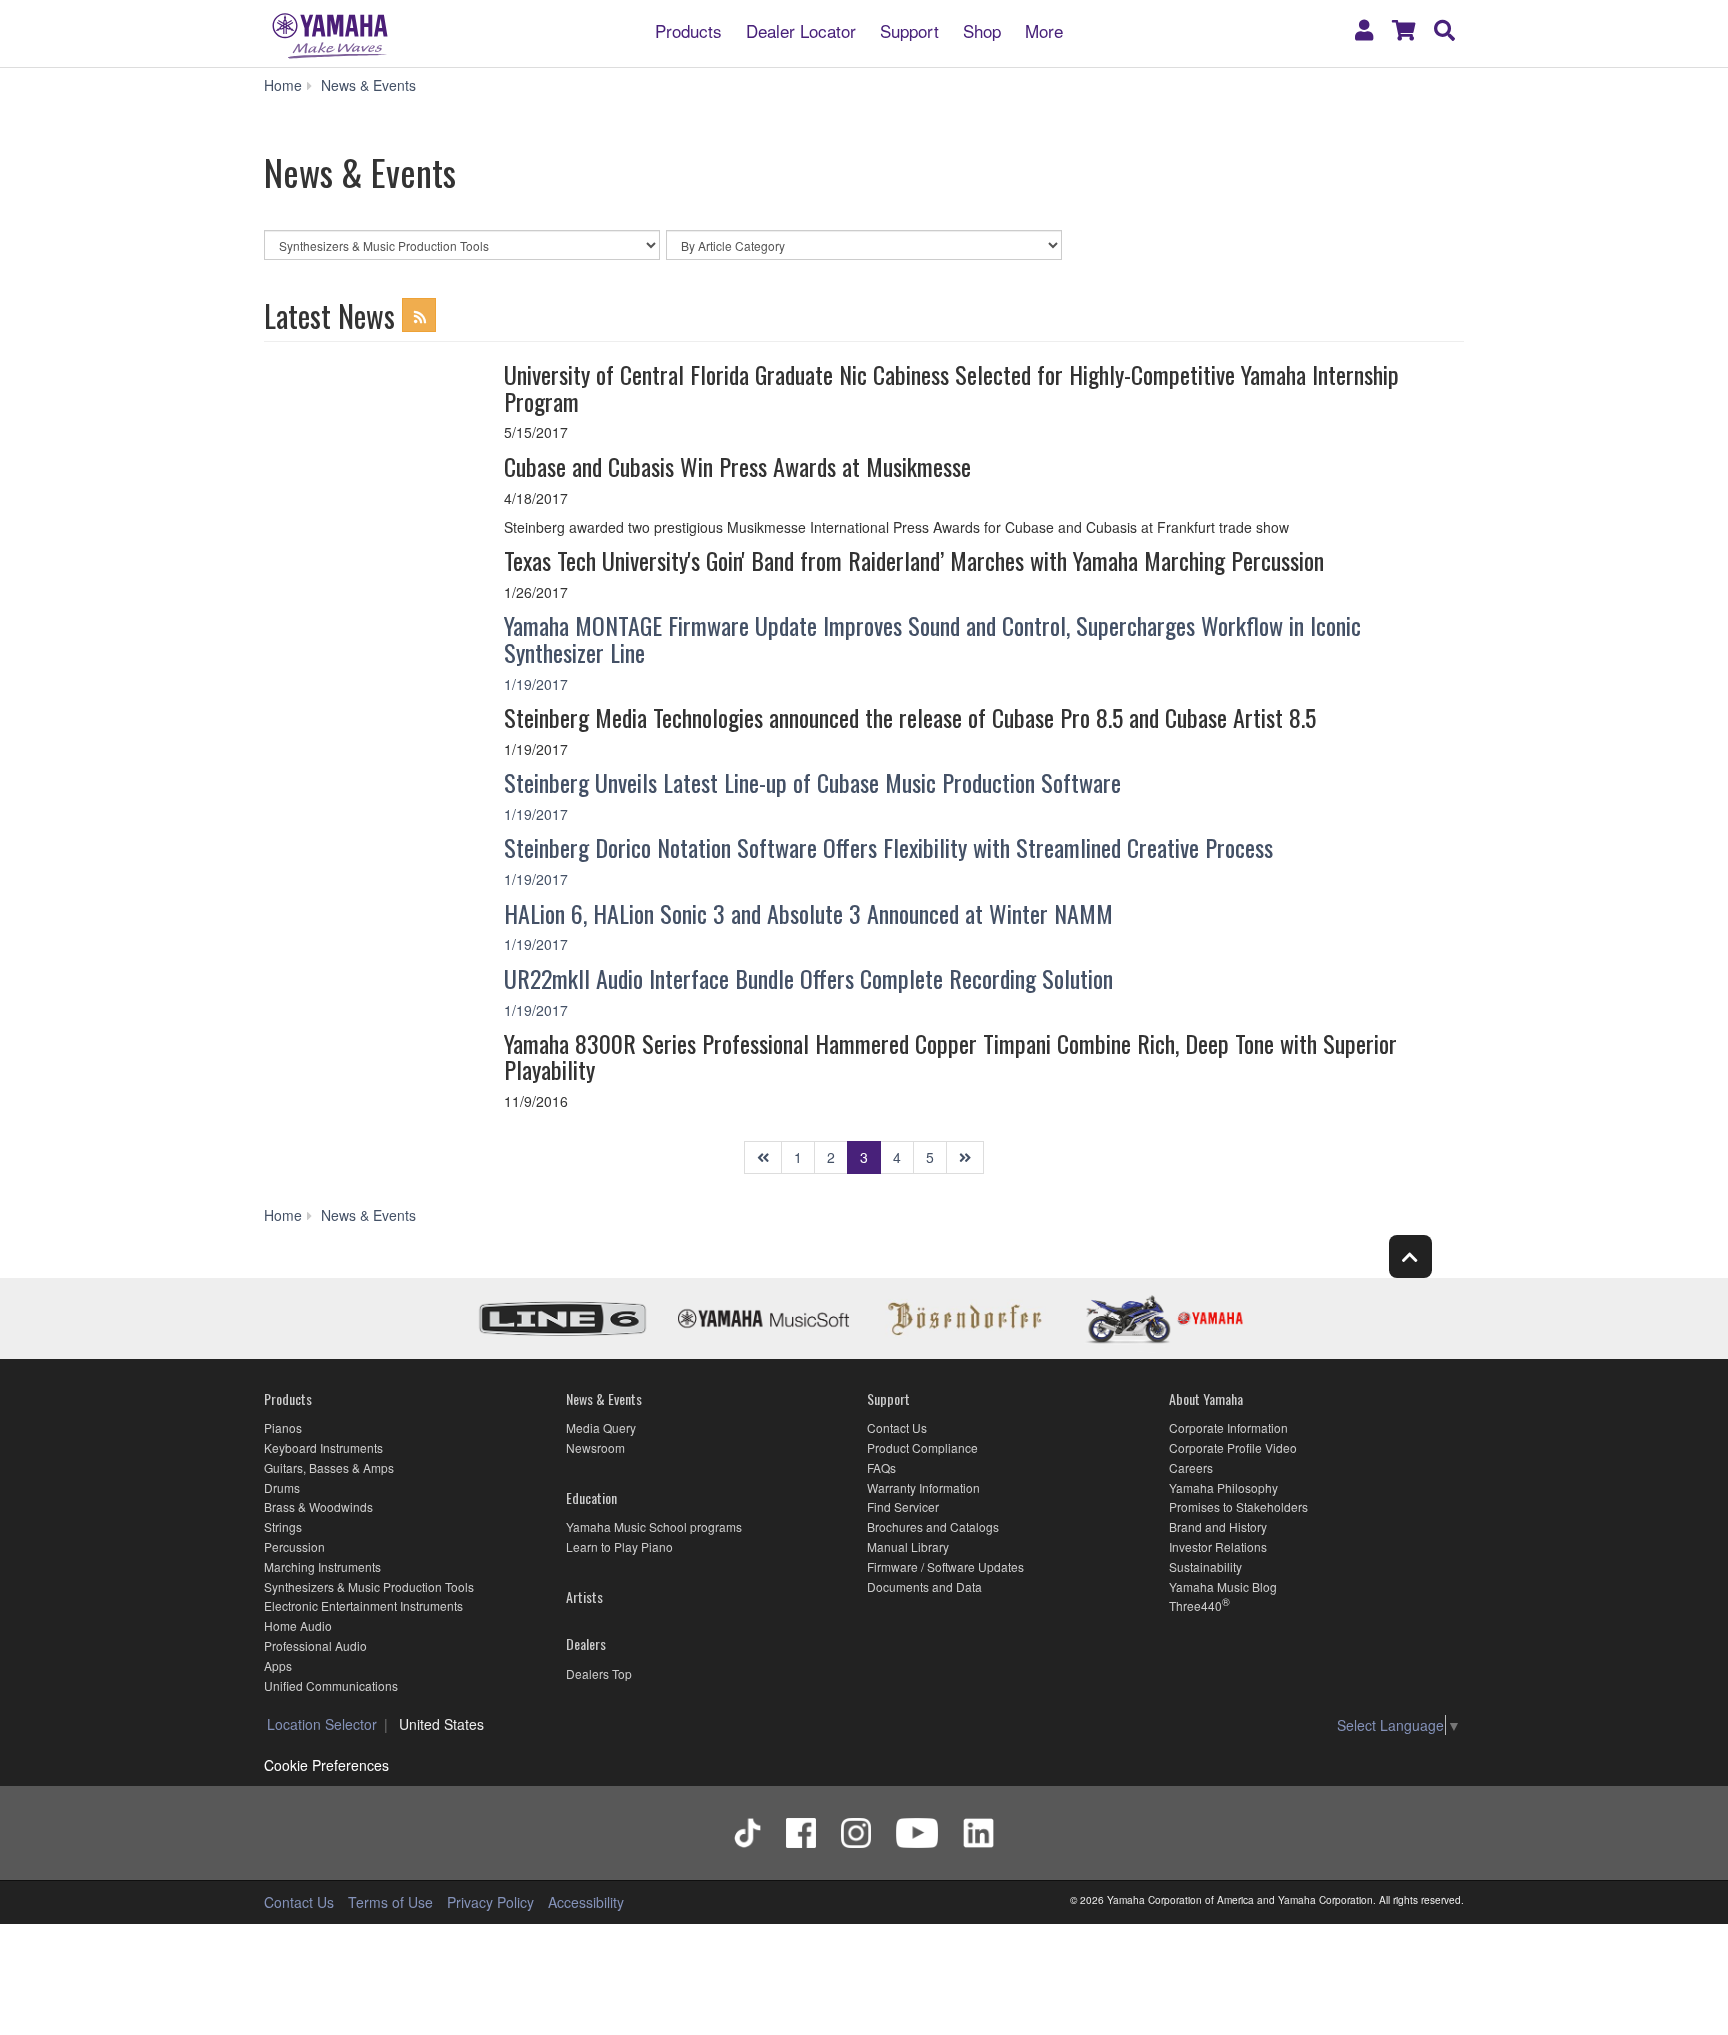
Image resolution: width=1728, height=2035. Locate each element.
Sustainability (1205, 1566)
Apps (278, 1665)
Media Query (601, 1427)
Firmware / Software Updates (945, 1566)
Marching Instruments (322, 1566)
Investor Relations (1218, 1546)
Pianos (283, 1427)
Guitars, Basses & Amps (329, 1467)
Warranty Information (923, 1487)
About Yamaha (1206, 1398)
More (1044, 29)
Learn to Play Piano (619, 1546)
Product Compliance (922, 1447)
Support (909, 29)
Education (591, 1497)
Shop (982, 29)
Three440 (1195, 1605)
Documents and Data (924, 1586)
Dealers (586, 1643)
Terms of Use (390, 1902)
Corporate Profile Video (1233, 1447)
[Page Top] (1410, 1256)
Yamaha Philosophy (1223, 1487)
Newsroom (595, 1447)
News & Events (604, 1398)
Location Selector (322, 1724)
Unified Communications (331, 1685)
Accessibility (586, 1902)
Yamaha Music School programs (654, 1526)
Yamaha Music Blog (1223, 1586)
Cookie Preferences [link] (326, 1765)
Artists (584, 1596)
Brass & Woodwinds (318, 1506)
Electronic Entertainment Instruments (363, 1605)
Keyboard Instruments (323, 1447)
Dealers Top (599, 1673)
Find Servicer (903, 1506)
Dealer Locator (801, 29)
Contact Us (897, 1427)
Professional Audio (315, 1645)
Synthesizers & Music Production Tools (369, 1586)
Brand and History (1218, 1526)
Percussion (294, 1546)
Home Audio (298, 1625)
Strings (283, 1526)
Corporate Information (1228, 1427)
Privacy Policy (490, 1902)
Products (688, 29)
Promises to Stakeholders (1238, 1506)
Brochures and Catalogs (933, 1526)
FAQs (881, 1467)
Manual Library (908, 1546)
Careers (1191, 1467)
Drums (282, 1487)
